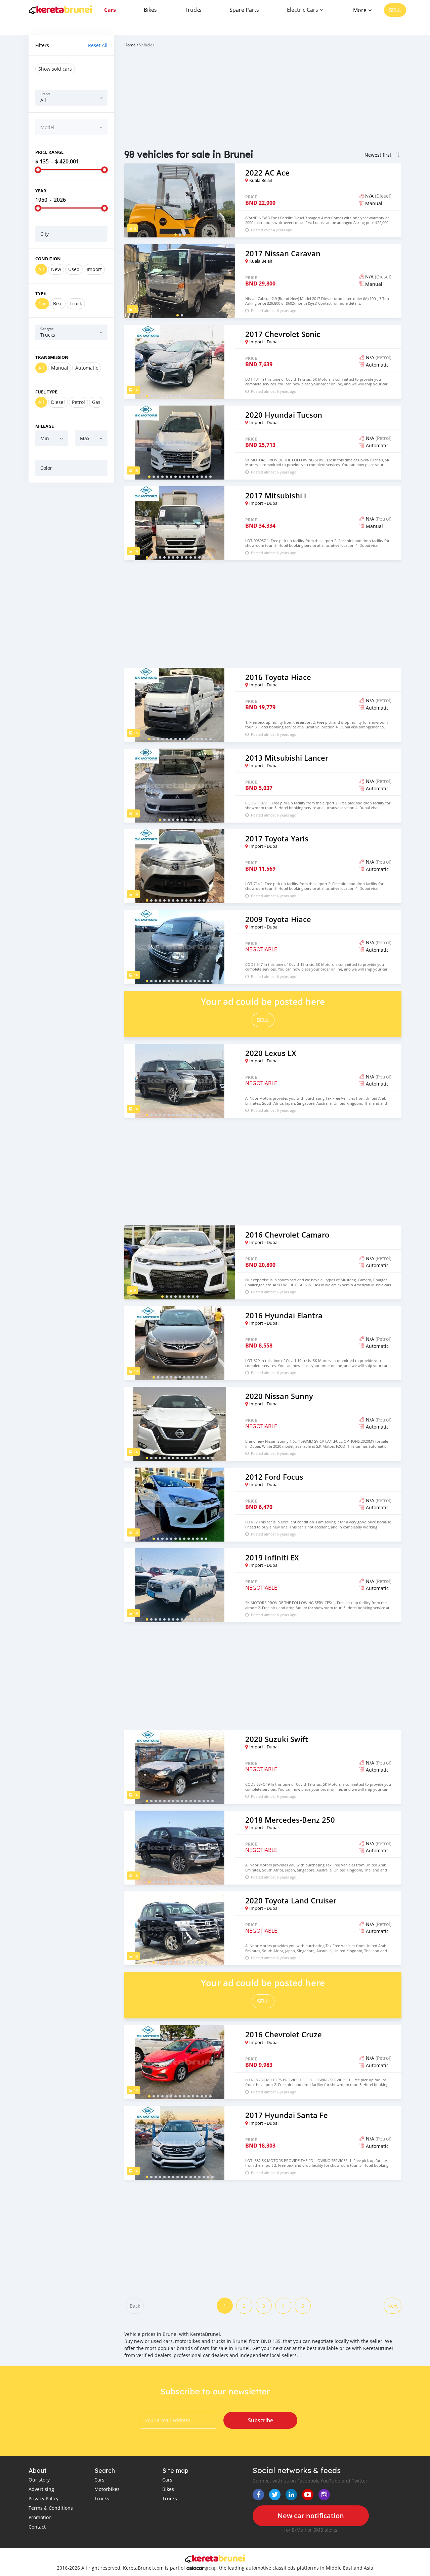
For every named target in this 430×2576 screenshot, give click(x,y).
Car (42, 304)
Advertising (41, 2489)
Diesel (58, 402)
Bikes (150, 10)
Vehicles (147, 45)
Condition (48, 259)
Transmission (52, 357)
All (41, 269)
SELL (395, 10)
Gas (96, 402)
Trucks (193, 10)
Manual (60, 368)
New (56, 269)
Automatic (87, 368)
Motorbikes (107, 2489)
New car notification (311, 2516)
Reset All (98, 45)
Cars (110, 10)
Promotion (40, 2517)
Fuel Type (46, 392)
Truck (76, 304)
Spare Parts (244, 10)
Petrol (78, 402)
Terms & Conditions (51, 2508)
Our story (39, 2480)
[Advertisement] (71, 590)
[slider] (38, 170)
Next (393, 2306)
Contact (37, 2527)
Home (130, 45)
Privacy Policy (44, 2498)
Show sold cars (55, 69)
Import (94, 269)
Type (40, 293)
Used (74, 269)
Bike (58, 304)
